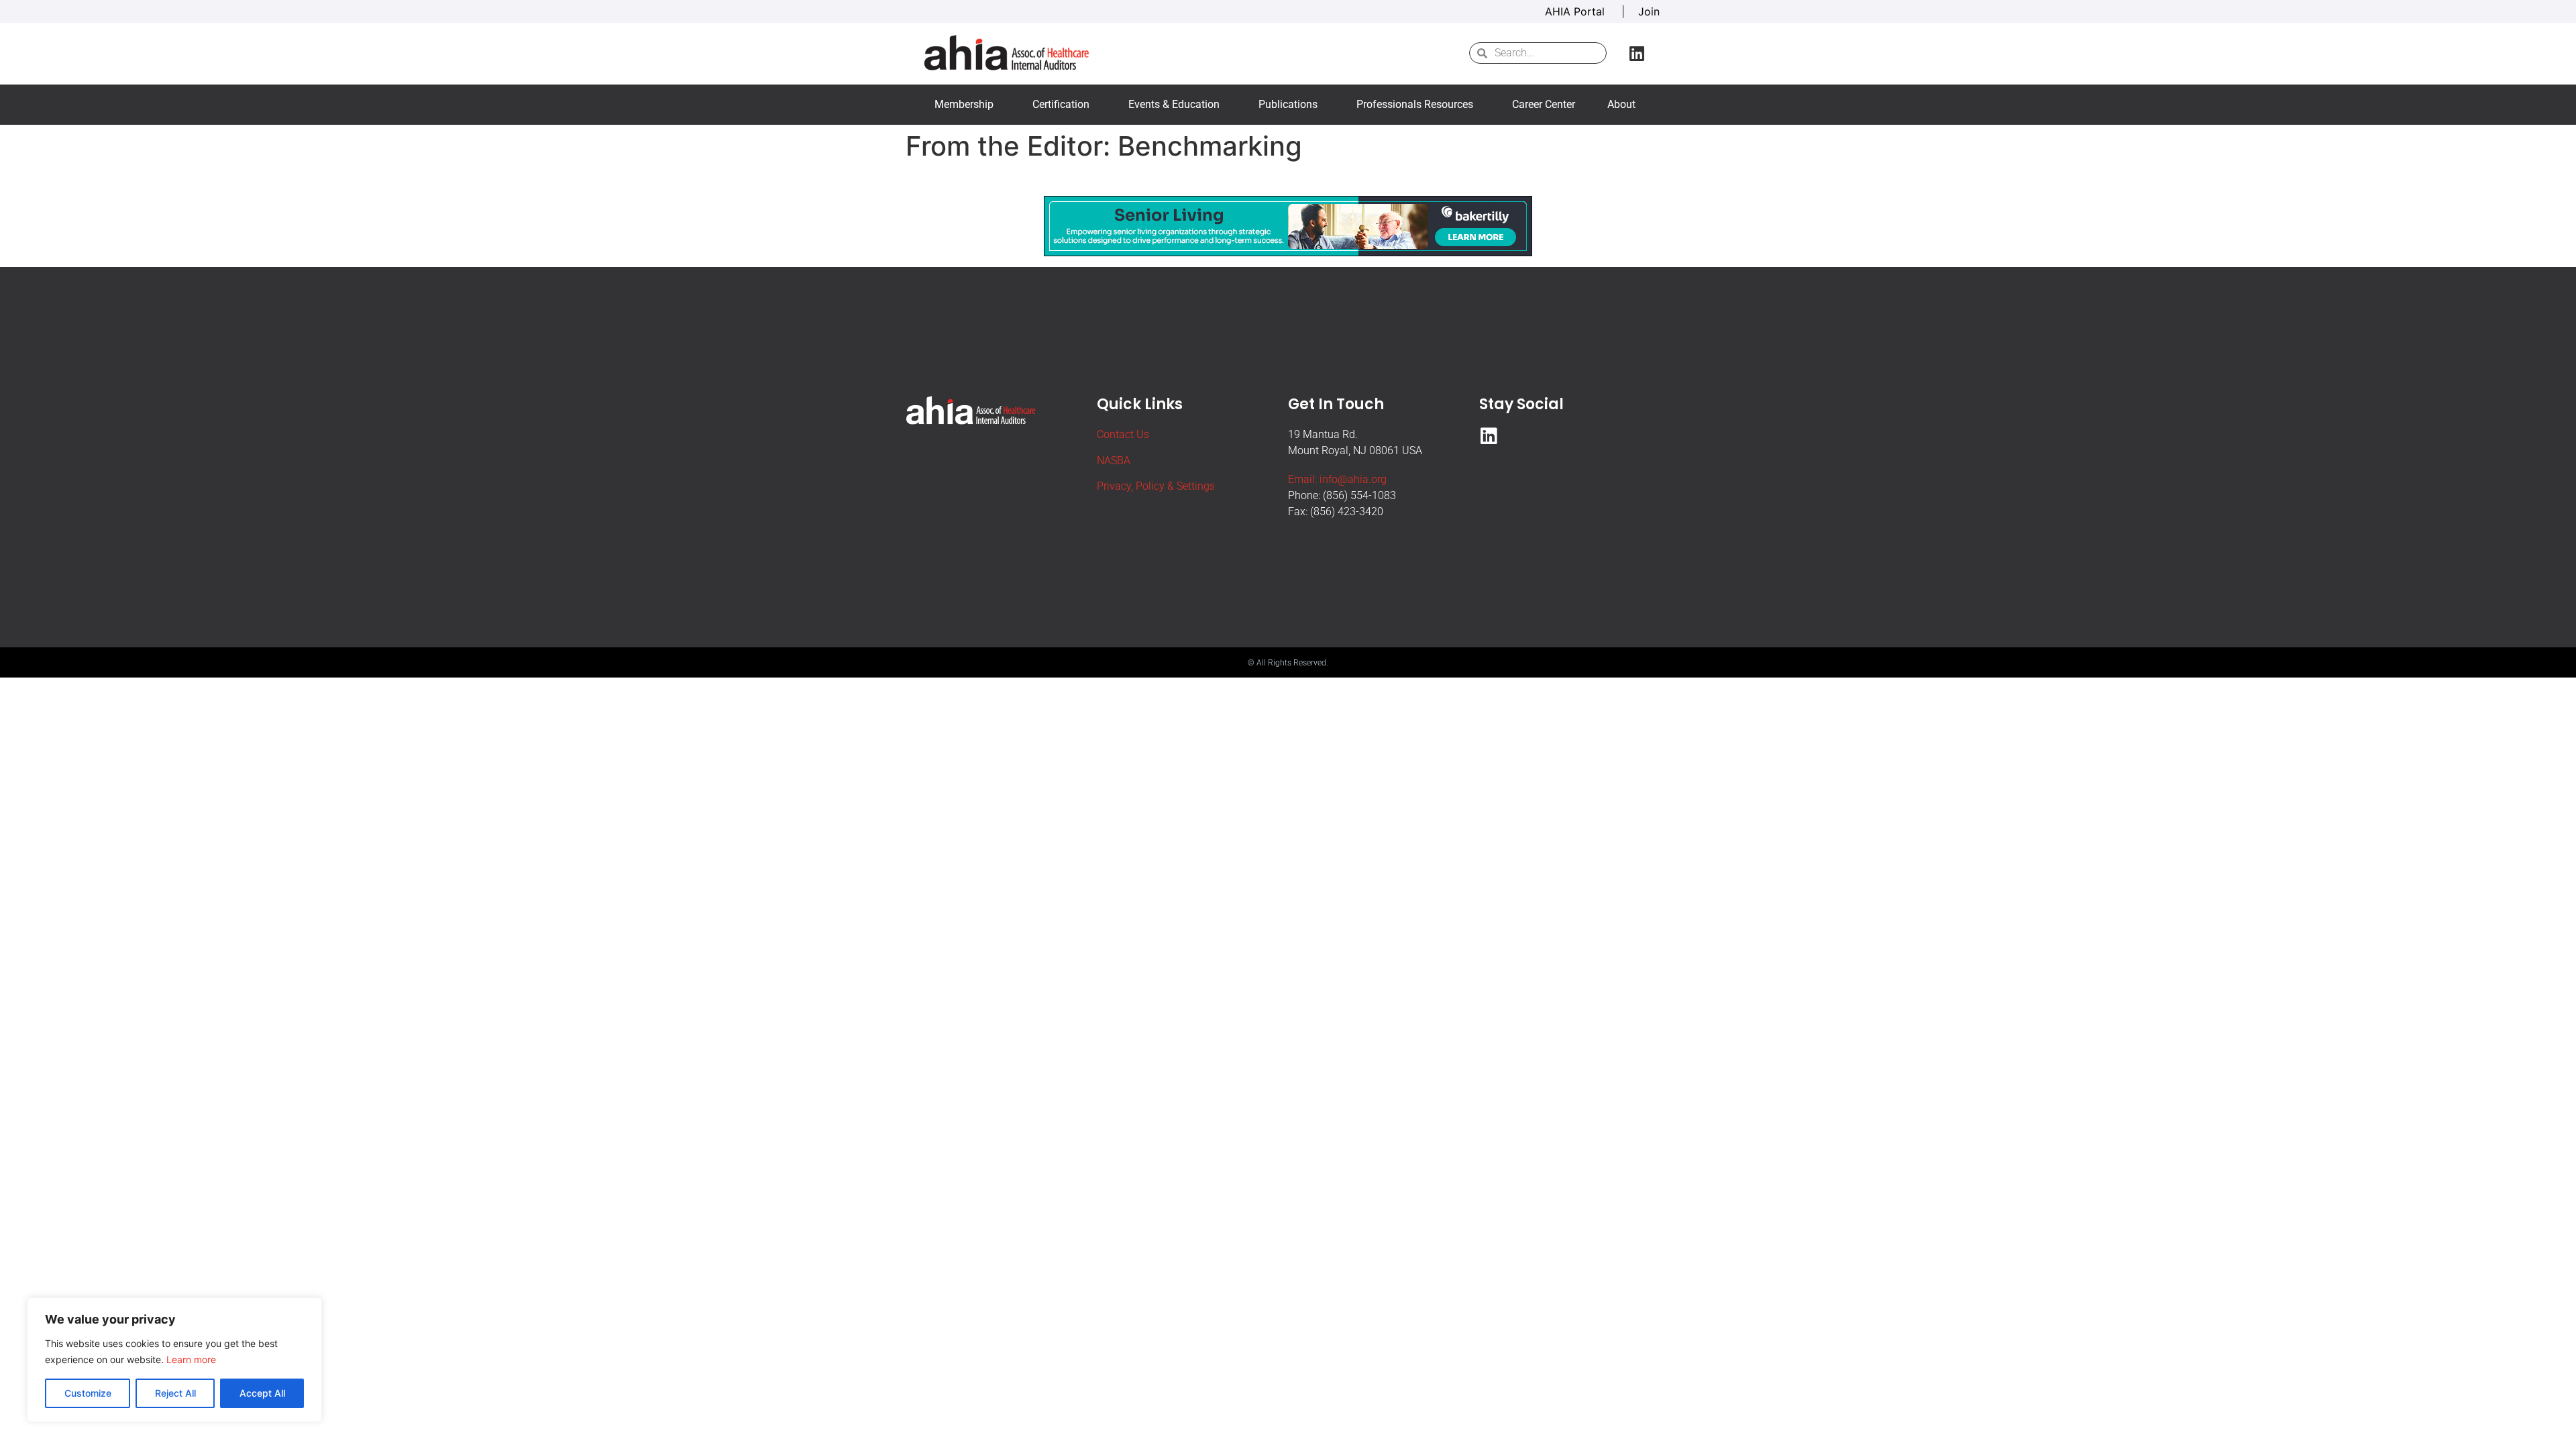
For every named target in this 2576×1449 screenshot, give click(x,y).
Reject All (175, 1393)
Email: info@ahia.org (1337, 479)
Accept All (262, 1393)
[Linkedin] (1637, 53)
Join (1649, 11)
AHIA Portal (1576, 11)
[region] (174, 1360)
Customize (88, 1393)
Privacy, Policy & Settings (1156, 486)
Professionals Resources (1415, 104)
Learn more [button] (191, 1359)
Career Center (1544, 104)
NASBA (1114, 461)
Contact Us (1123, 434)
